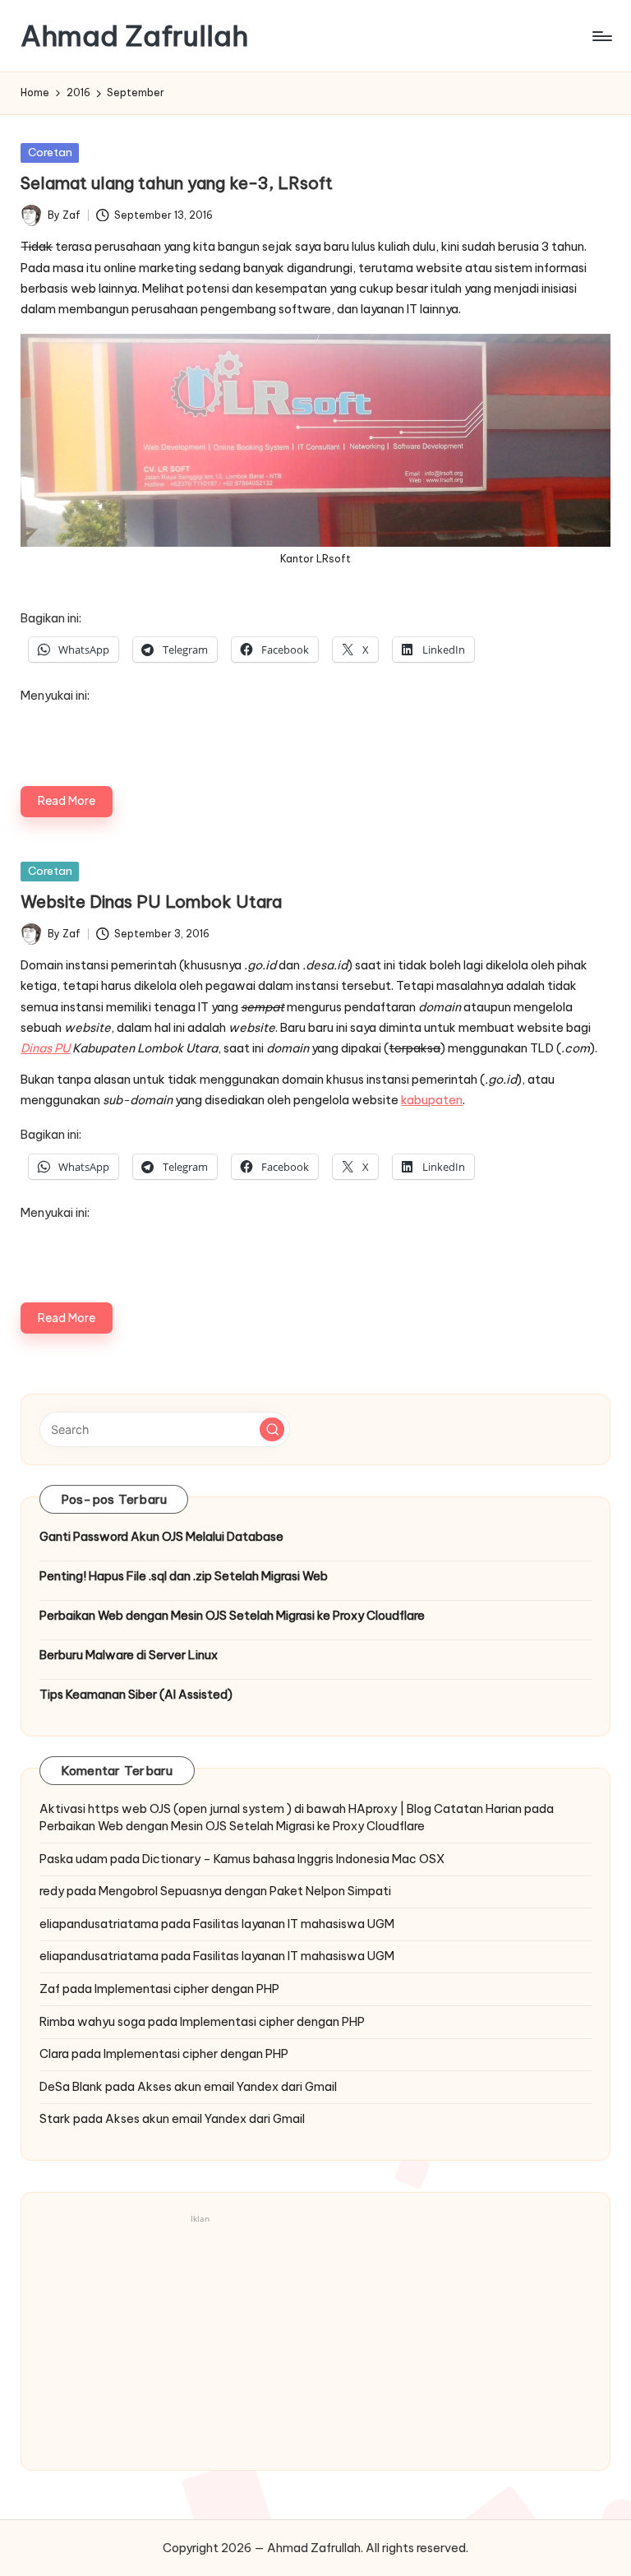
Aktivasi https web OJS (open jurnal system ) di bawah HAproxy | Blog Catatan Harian (281, 1809)
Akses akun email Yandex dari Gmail (237, 2087)
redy (52, 1891)
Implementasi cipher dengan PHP (187, 1989)
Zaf (50, 1989)
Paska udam (74, 1859)
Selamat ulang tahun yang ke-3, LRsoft (177, 183)
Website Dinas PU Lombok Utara (151, 902)
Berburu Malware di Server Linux (129, 1655)
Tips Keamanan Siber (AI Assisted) (136, 1695)
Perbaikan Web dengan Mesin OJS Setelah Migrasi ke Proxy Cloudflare (232, 1616)
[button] (272, 1430)
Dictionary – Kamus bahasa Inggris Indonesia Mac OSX (293, 1859)
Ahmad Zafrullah (134, 36)
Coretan (50, 152)
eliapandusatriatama (99, 1924)
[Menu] (601, 36)
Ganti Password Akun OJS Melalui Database (161, 1537)
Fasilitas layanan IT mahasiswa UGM (294, 1924)
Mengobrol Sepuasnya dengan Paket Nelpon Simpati (245, 1891)
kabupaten (432, 1100)
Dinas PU (45, 1048)
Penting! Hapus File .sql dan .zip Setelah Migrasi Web (184, 1576)
